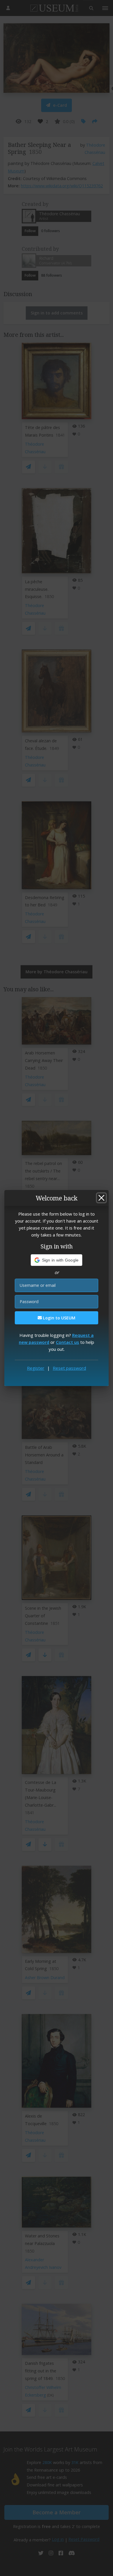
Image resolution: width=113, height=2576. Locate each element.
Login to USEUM (59, 1318)
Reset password (69, 1368)
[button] (57, 1260)
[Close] (101, 1198)
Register (36, 1368)
